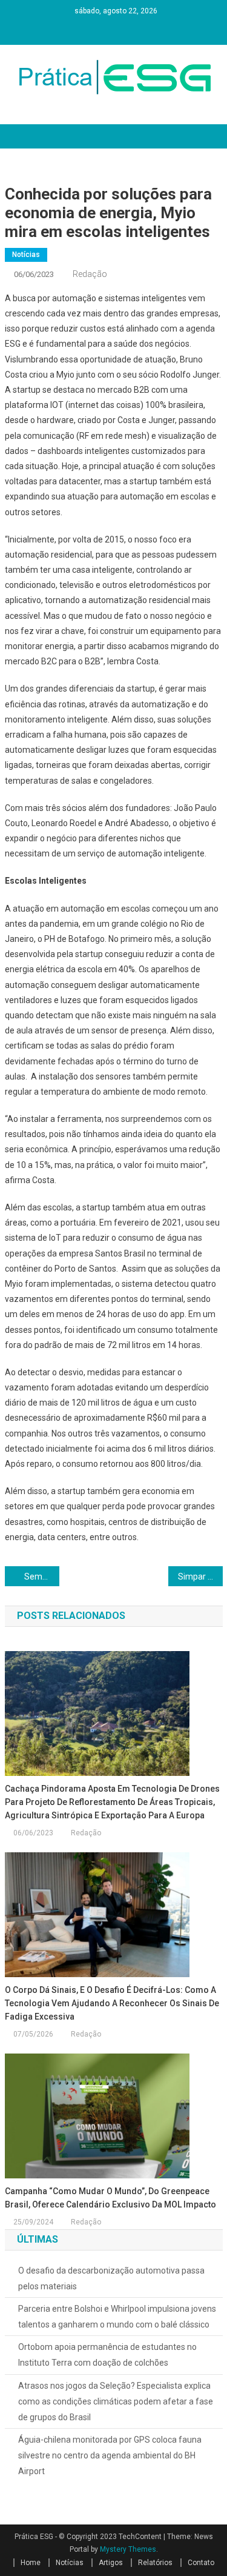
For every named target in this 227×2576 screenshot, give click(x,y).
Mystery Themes (128, 2549)
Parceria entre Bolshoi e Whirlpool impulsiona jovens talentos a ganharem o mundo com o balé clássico (117, 2317)
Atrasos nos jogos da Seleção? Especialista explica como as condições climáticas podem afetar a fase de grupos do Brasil (116, 2401)
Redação (90, 274)
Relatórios (155, 2563)
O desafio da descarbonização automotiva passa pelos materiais (111, 2278)
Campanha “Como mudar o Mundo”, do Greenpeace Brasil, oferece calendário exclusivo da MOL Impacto (110, 2198)
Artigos (111, 2563)
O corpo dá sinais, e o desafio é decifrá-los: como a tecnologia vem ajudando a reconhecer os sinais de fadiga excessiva (112, 2003)
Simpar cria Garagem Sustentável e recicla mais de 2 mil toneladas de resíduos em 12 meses (200, 1577)
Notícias (26, 255)
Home (31, 2563)
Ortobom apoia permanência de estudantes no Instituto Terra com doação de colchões (107, 2355)
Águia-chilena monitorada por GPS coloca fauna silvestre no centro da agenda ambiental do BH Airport (110, 2455)
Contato (201, 2563)
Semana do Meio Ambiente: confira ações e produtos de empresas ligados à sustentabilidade (42, 1577)
